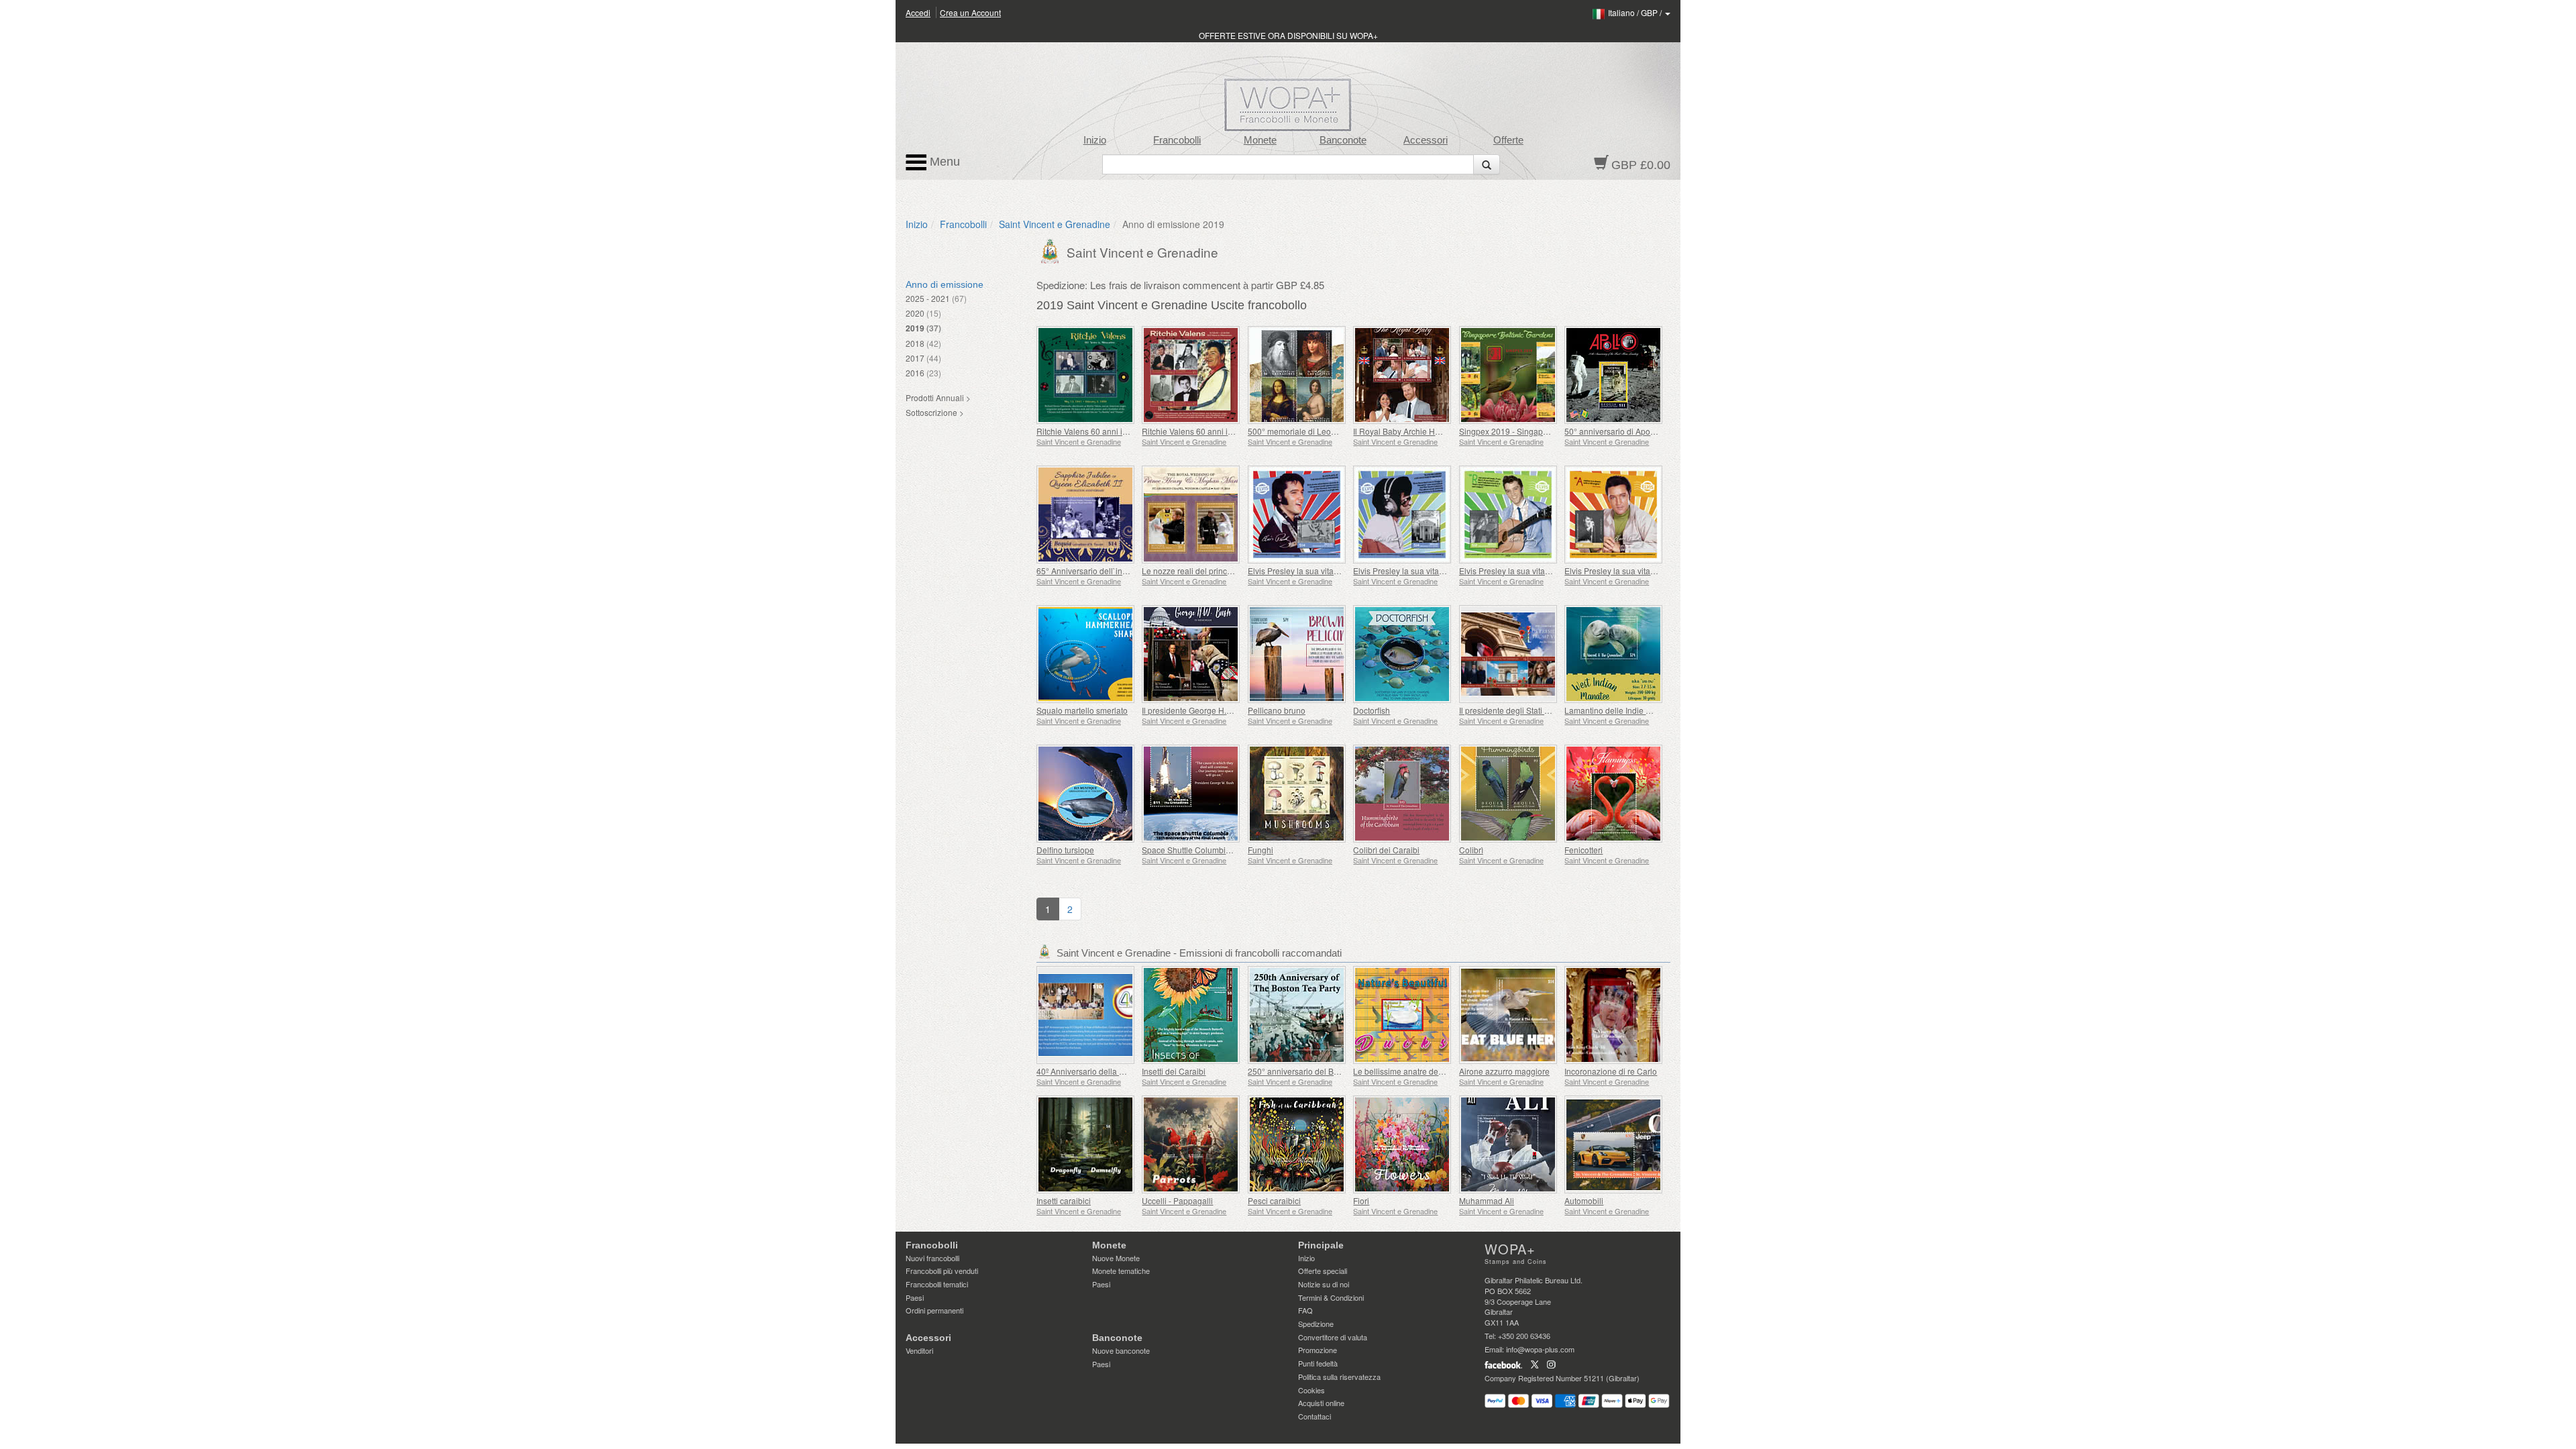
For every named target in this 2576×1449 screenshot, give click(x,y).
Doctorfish (1372, 710)
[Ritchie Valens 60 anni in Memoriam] (1086, 375)
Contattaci (1314, 1416)
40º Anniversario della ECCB (1089, 1071)
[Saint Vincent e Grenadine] (1052, 250)
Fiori (1361, 1200)
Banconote (1343, 140)
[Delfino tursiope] (1086, 794)
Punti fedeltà (1318, 1363)
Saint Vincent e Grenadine (1055, 224)
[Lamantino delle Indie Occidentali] (1614, 654)
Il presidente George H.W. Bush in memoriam (1224, 710)
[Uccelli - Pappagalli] (1191, 1144)
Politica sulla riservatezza (1339, 1377)
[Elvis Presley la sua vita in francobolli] (1297, 515)
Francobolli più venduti (942, 1271)
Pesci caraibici (1274, 1200)
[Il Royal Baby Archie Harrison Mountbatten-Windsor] (1402, 375)
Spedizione (1316, 1324)
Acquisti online (1321, 1403)
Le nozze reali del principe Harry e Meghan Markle (1234, 571)
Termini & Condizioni (1331, 1297)
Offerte (1508, 140)
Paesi (915, 1297)
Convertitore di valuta (1333, 1337)
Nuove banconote (1121, 1350)
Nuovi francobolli (932, 1258)
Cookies (1311, 1390)
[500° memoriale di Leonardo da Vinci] (1297, 375)
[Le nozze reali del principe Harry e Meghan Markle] (1191, 515)
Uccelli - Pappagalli (1177, 1200)
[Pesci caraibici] (1297, 1144)
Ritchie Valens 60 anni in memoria (1204, 431)
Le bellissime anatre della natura (1413, 1071)
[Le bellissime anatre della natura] (1402, 1015)
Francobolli (1177, 140)
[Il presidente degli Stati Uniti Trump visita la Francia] (1508, 654)
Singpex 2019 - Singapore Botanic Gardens (1539, 431)
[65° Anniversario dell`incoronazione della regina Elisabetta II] (1086, 515)
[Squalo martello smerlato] (1086, 654)
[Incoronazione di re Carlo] (1614, 1015)
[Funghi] (1297, 794)
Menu (943, 162)
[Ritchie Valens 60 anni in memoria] (1191, 375)
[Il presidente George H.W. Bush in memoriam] (1191, 654)
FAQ (1305, 1310)
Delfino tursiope (1065, 850)
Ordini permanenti (934, 1310)
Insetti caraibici (1064, 1200)
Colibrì (1471, 850)
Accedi (918, 12)
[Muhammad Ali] (1508, 1144)
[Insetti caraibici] (1086, 1144)
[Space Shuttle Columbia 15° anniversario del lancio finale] (1191, 794)
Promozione (1318, 1350)
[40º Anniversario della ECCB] (1086, 1015)
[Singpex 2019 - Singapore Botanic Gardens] (1508, 375)
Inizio (1095, 140)
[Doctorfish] (1402, 654)
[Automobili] (1614, 1144)
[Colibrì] (1508, 794)
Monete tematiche (1121, 1271)
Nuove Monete (1116, 1258)
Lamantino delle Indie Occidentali (1625, 710)
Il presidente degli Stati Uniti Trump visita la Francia (1552, 710)
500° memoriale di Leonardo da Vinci (1316, 431)
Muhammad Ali (1487, 1200)
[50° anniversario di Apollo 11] (1614, 375)
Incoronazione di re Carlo (1611, 1071)
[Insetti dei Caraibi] (1191, 1015)
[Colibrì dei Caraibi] (1402, 794)
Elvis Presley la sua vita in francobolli (1315, 571)
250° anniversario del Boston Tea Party (1319, 1071)
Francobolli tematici (937, 1284)
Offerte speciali (1323, 1271)
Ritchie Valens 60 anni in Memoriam (1102, 431)
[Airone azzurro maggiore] (1508, 1015)
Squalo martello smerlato (1082, 710)
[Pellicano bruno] (1297, 654)
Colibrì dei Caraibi (1386, 850)
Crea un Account (970, 12)
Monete (1260, 140)
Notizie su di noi (1324, 1284)
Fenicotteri (1584, 850)
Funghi (1260, 850)
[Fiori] (1402, 1144)
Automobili (1584, 1200)
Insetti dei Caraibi (1174, 1071)
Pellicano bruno (1277, 710)
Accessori (1426, 140)
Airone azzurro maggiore (1504, 1071)
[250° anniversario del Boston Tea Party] (1297, 1015)
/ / (1636, 12)
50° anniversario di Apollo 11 (1617, 431)
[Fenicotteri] (1614, 794)
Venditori (919, 1350)
